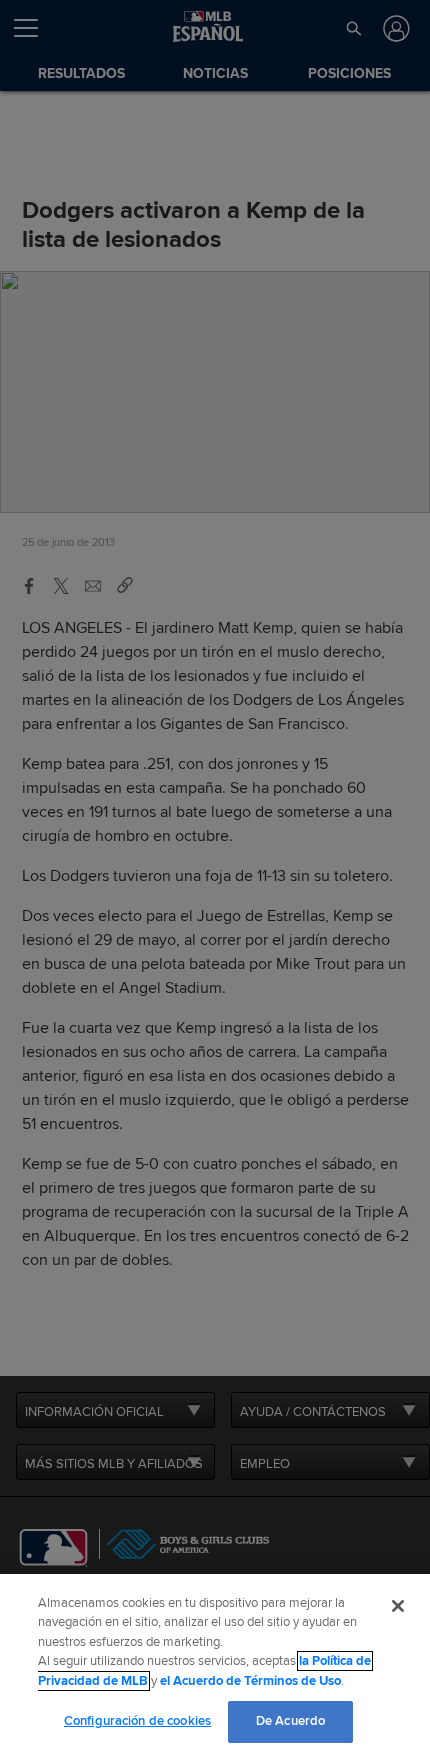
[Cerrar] (398, 1606)
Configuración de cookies (137, 1721)
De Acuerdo (290, 1721)
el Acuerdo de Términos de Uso (250, 1681)
